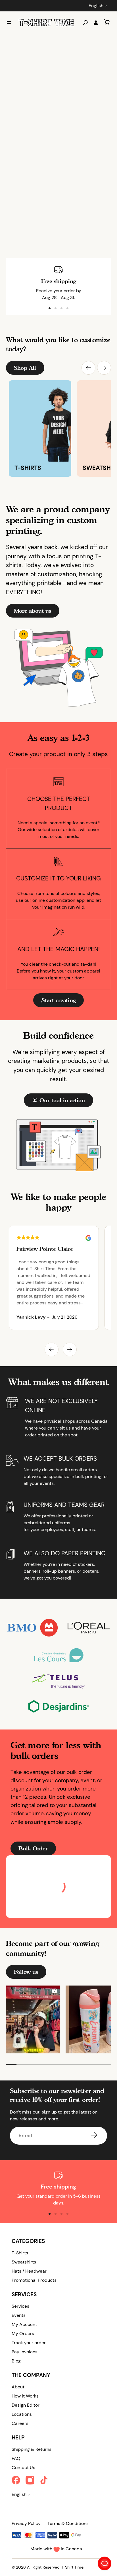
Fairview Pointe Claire (45, 1249)
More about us (33, 611)
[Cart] (107, 22)
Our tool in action (62, 1100)
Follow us (26, 1972)
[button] (88, 368)
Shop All (25, 368)
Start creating (59, 1000)
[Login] (96, 23)
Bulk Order (33, 1848)
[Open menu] (9, 23)
